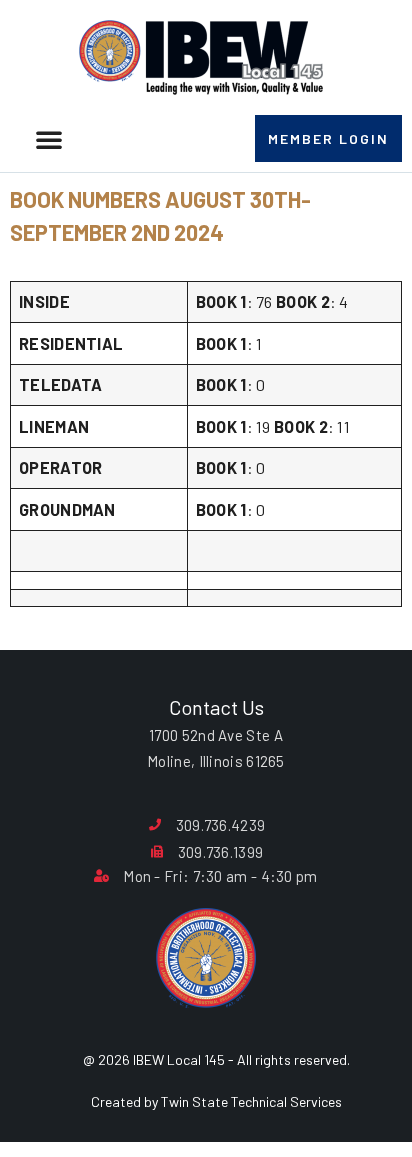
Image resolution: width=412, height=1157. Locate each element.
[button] (49, 139)
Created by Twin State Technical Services (216, 1101)
